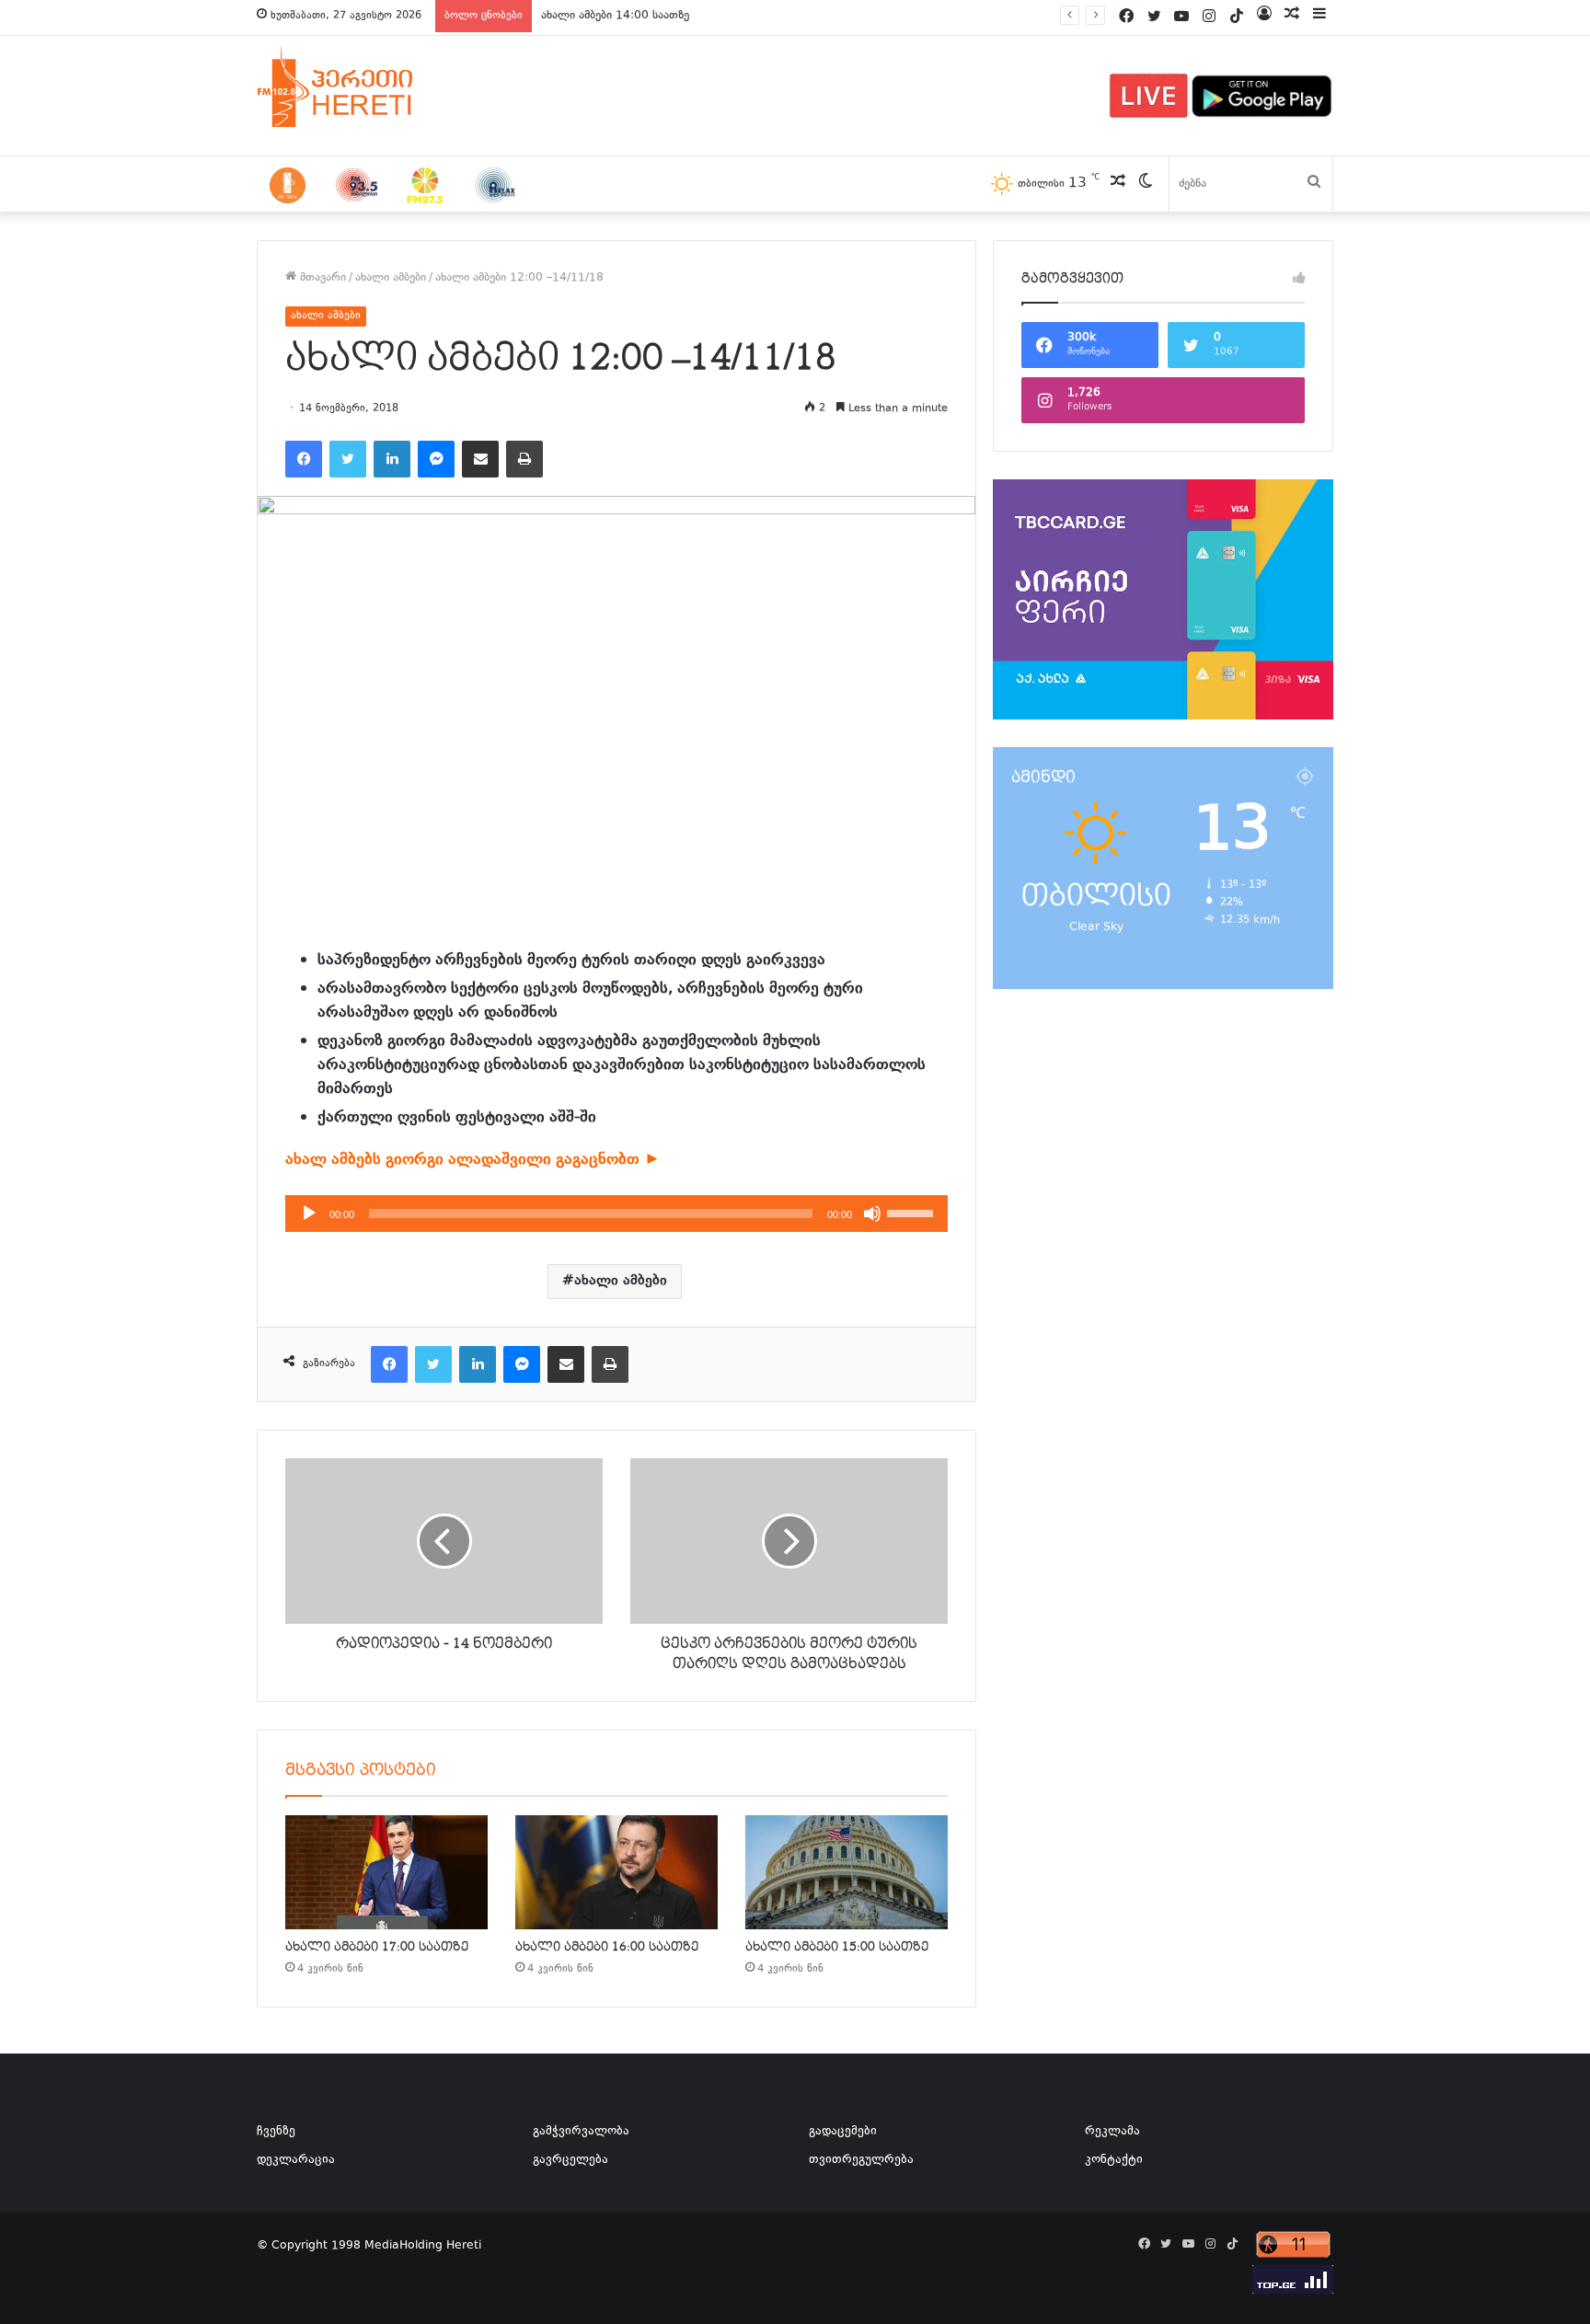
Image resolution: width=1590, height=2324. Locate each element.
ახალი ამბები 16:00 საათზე (607, 1947)
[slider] (913, 1212)
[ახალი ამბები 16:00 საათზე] (616, 1872)
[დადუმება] (872, 1214)
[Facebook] (304, 459)
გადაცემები (843, 2132)
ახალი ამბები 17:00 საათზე (377, 1947)
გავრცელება (570, 2160)
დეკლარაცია (296, 2160)
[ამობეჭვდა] (524, 459)
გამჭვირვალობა (581, 2132)
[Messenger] (436, 459)
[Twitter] (348, 459)
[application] (616, 1214)
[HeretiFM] (358, 86)
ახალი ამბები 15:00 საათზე (837, 1947)
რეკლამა (1112, 2132)
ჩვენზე (276, 2132)
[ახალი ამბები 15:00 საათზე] (847, 1872)
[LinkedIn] (392, 459)
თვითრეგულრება (861, 2160)
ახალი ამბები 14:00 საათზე (615, 16)
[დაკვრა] (309, 1214)
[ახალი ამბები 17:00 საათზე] (386, 1872)
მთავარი (321, 278)
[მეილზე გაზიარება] (480, 459)
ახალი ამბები (391, 278)
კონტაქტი (1114, 2160)
